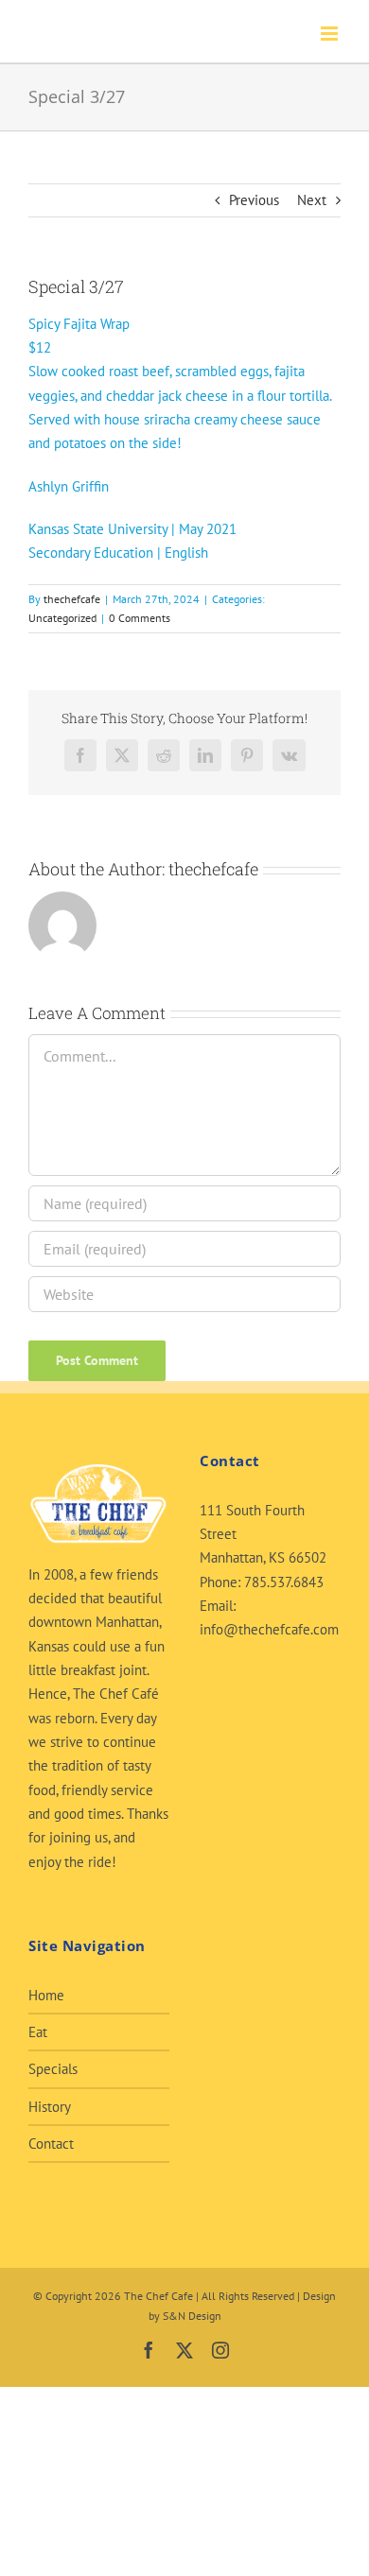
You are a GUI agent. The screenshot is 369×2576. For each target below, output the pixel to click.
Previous (254, 200)
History (50, 2107)
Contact (51, 2144)
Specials (53, 2069)
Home (46, 1995)
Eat (38, 2032)
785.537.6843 (284, 1582)
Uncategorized (62, 618)
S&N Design (192, 2316)
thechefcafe (72, 599)
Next (312, 200)
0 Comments (140, 618)
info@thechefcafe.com (269, 1629)
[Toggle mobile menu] (331, 34)
